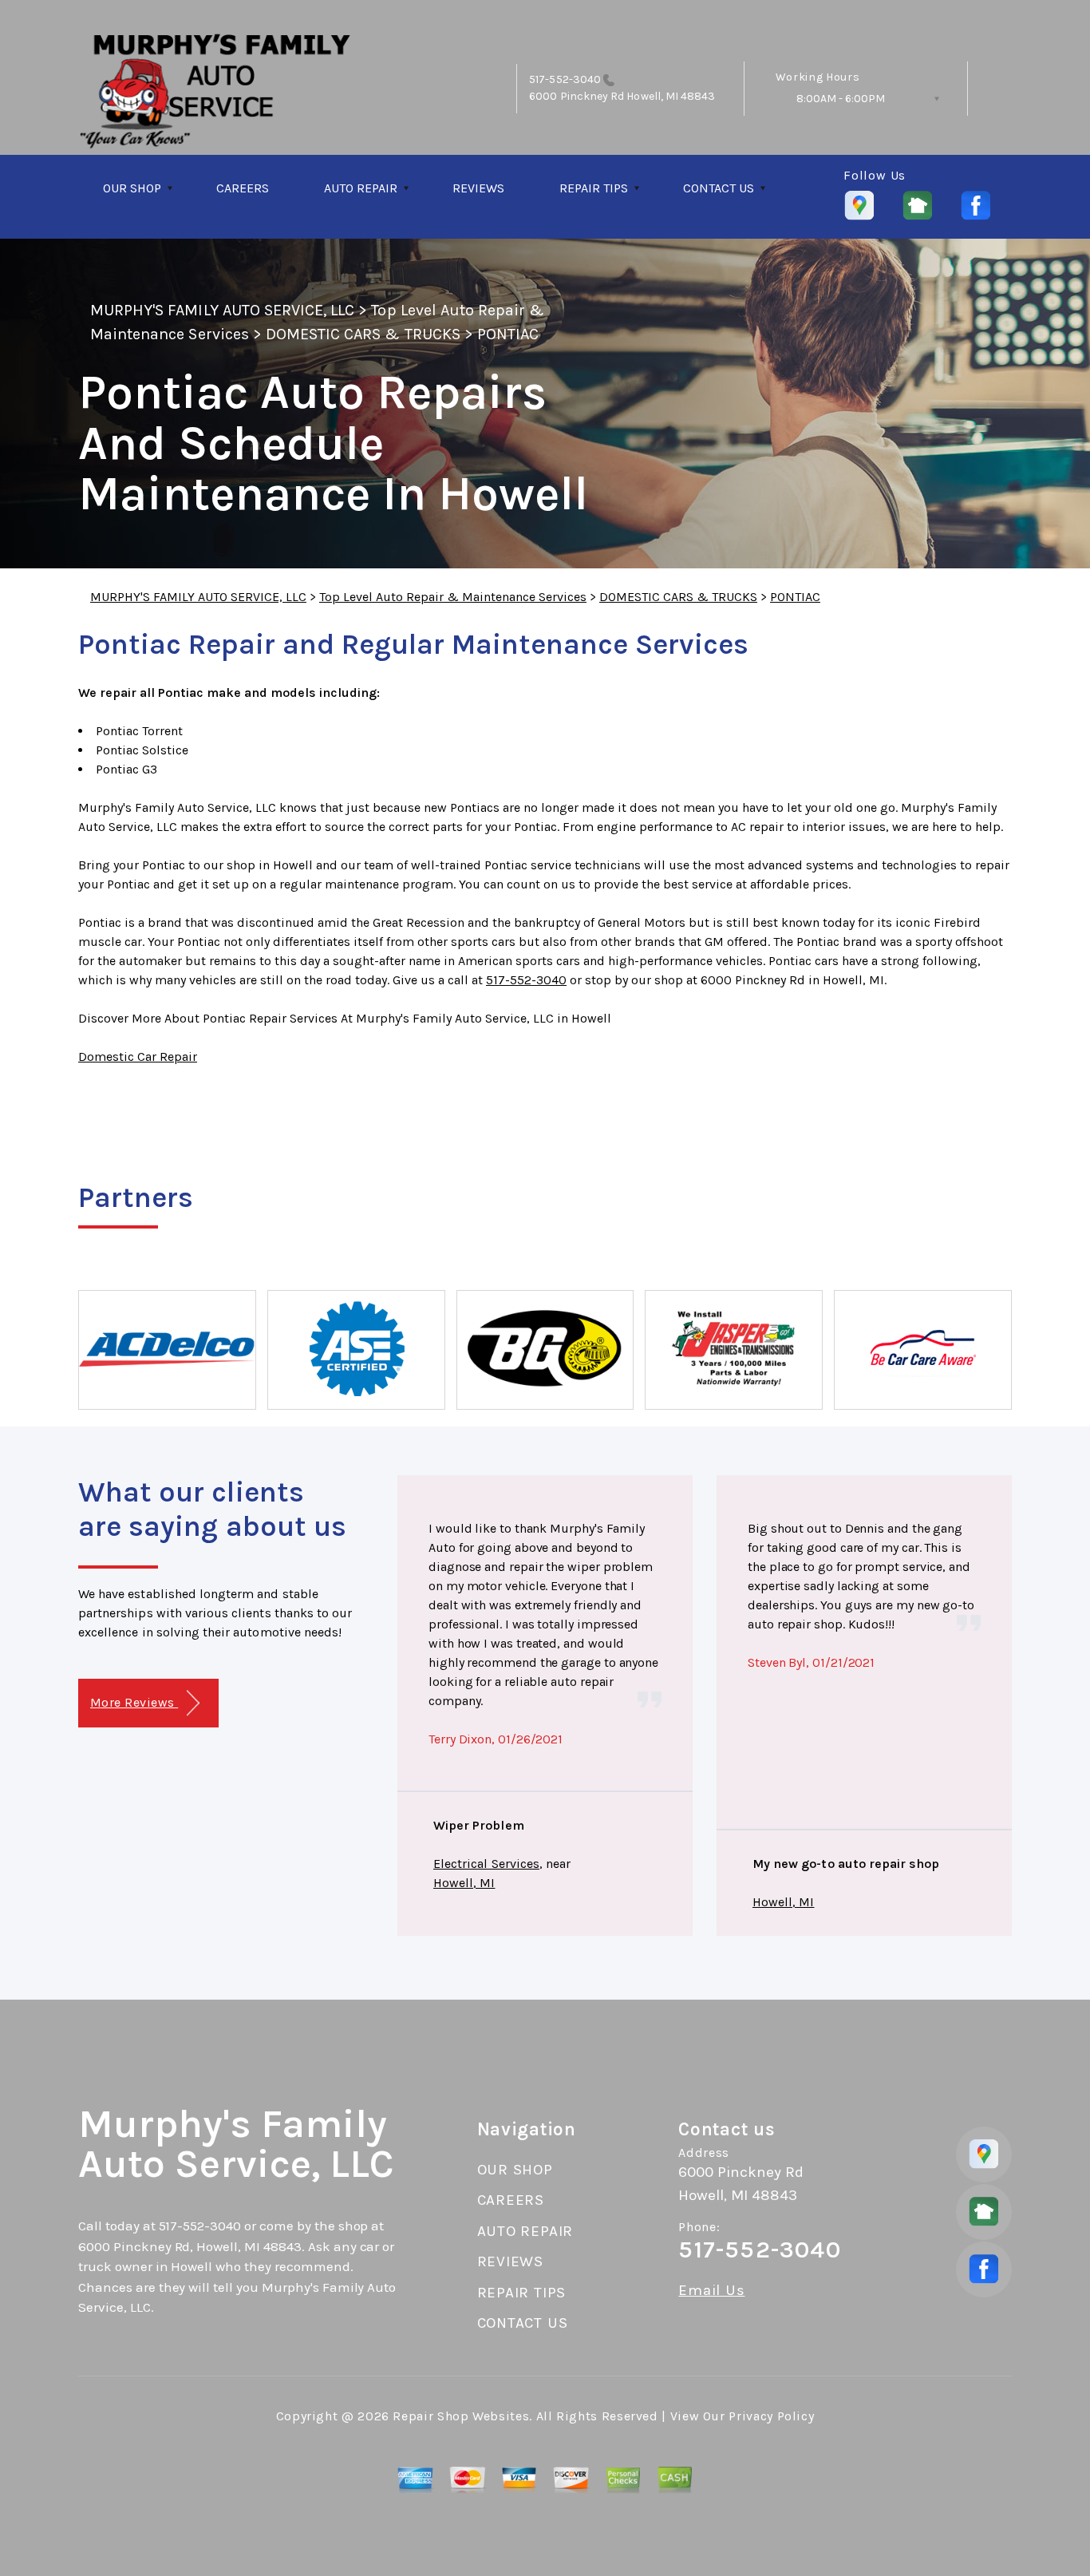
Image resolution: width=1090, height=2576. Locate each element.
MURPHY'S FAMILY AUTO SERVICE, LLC (222, 310)
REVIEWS (478, 188)
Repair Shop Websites (461, 2416)
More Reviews (134, 1702)
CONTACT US (719, 188)
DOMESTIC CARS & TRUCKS (363, 334)
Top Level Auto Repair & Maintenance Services (453, 597)
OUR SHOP (132, 188)
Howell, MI (464, 1883)
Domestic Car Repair (138, 1057)
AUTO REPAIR (361, 188)
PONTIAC (508, 334)
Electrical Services (486, 1864)
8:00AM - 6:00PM (841, 99)
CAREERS (243, 188)
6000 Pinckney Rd (577, 96)
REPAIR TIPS (594, 188)
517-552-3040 (565, 79)
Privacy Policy (771, 2416)
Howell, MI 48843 (669, 96)
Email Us (711, 2291)
